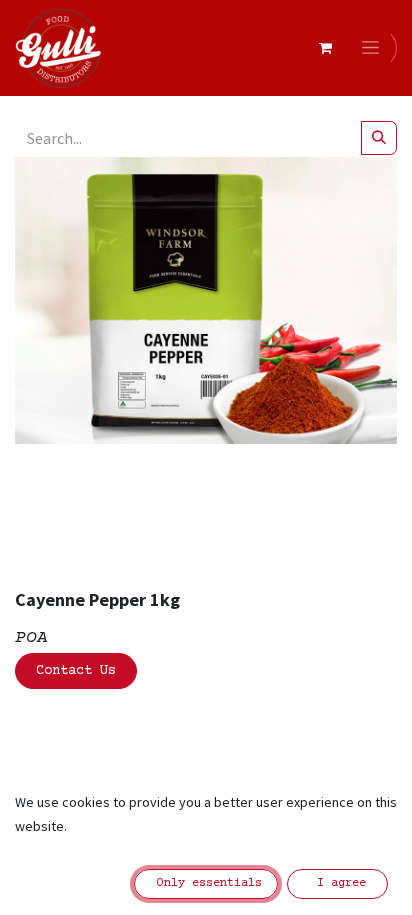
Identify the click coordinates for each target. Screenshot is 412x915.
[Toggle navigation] (374, 48)
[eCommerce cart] (325, 48)
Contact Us (76, 671)
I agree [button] (338, 883)
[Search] (379, 138)
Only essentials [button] (206, 883)
